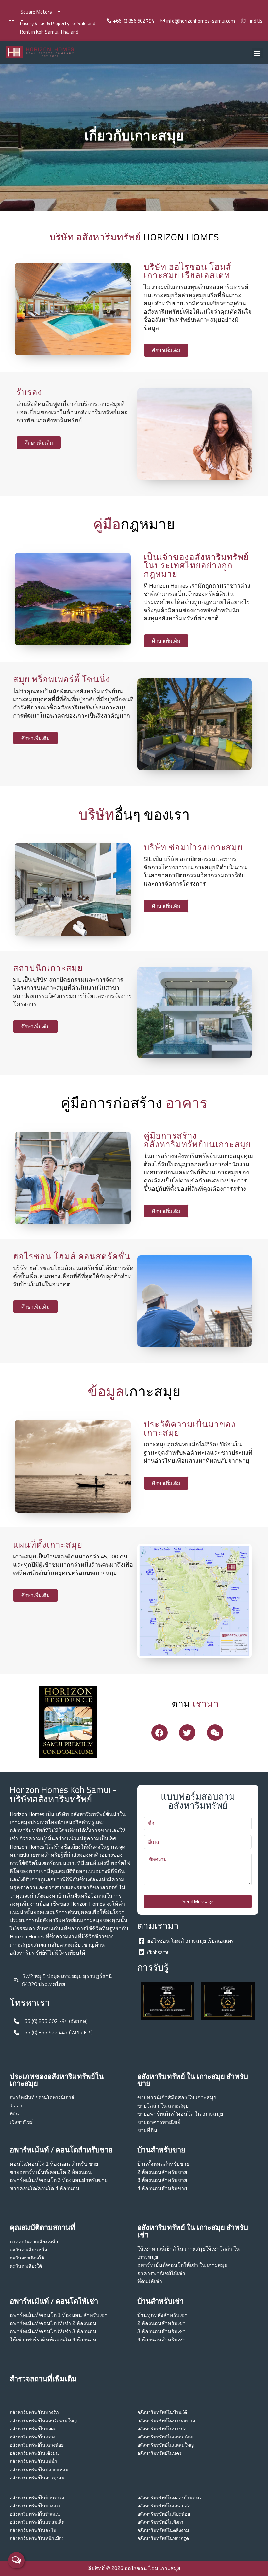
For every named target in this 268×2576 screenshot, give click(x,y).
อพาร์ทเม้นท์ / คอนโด (31, 2097)
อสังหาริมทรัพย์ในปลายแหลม (39, 2470)
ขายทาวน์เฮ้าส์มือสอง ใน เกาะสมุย (177, 2098)
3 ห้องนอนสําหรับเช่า (161, 2331)
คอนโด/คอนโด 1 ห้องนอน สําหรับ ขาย (54, 2164)
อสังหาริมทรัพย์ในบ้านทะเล (37, 2498)
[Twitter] (187, 1733)
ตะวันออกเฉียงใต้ (27, 2258)
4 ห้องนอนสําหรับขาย (162, 2188)
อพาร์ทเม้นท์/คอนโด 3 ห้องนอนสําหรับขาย (59, 2180)
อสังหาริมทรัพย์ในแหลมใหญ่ (166, 2445)
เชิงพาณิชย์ (21, 2122)
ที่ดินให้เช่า (150, 2282)
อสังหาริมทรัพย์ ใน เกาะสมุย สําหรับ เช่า (193, 2231)
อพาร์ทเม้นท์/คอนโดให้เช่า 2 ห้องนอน (53, 2323)
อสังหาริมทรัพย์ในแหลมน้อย (165, 2437)
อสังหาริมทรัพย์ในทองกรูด (163, 2538)
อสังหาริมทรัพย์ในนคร (159, 2453)
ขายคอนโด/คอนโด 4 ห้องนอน (45, 2188)
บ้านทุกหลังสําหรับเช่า (162, 2315)
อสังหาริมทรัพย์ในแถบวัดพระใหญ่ (43, 2421)
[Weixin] (215, 1733)
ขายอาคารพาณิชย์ (159, 2122)
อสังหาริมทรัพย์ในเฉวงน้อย (37, 2445)
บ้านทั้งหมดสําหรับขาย (163, 2164)
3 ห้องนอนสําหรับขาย (162, 2180)
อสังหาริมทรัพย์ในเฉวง (33, 2437)
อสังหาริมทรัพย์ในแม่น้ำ (33, 2461)
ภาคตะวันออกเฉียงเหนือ (34, 2242)
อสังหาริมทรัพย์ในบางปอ (162, 2429)
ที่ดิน (14, 2114)
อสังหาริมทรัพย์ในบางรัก (34, 2412)
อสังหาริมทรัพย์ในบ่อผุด (33, 2429)
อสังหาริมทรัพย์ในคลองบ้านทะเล (170, 2498)
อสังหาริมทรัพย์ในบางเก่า (35, 2506)
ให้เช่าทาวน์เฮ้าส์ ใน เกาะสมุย (171, 2249)
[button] (257, 53)
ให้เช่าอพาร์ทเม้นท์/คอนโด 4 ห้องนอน (53, 2340)
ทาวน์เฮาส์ (63, 2097)
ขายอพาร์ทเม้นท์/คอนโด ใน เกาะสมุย (180, 2114)
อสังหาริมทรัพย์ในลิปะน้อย (164, 2514)
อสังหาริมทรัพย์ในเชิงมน (34, 2453)
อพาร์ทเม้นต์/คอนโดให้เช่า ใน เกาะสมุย (182, 2265)
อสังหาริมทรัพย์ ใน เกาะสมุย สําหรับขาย (193, 2080)
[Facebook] (159, 1733)
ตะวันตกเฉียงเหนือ (28, 2250)
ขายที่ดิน (147, 2130)
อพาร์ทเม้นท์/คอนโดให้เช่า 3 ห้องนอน (53, 2331)
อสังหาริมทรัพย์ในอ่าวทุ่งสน (37, 2478)
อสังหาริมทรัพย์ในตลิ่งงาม (163, 2530)
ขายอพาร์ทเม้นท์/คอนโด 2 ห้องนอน (51, 2172)
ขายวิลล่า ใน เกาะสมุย (163, 2106)
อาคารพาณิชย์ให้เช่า (161, 2273)
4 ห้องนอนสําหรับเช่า (161, 2340)
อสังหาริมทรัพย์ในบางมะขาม (166, 2421)
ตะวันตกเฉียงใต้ (26, 2266)
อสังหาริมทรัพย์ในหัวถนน (35, 2514)
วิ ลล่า (16, 2106)
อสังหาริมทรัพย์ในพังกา (160, 2522)
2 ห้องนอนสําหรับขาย (162, 2172)
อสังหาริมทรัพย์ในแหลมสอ (164, 2506)
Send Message (198, 1902)
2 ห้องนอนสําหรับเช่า (161, 2323)
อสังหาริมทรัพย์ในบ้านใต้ (162, 2412)
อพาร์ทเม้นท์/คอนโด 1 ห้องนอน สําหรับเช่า (59, 2315)
